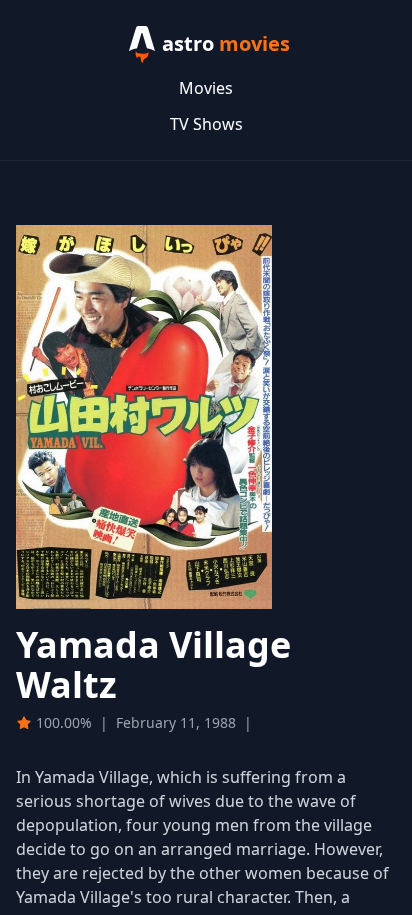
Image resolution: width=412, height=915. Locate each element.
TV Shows (206, 124)
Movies (206, 88)
